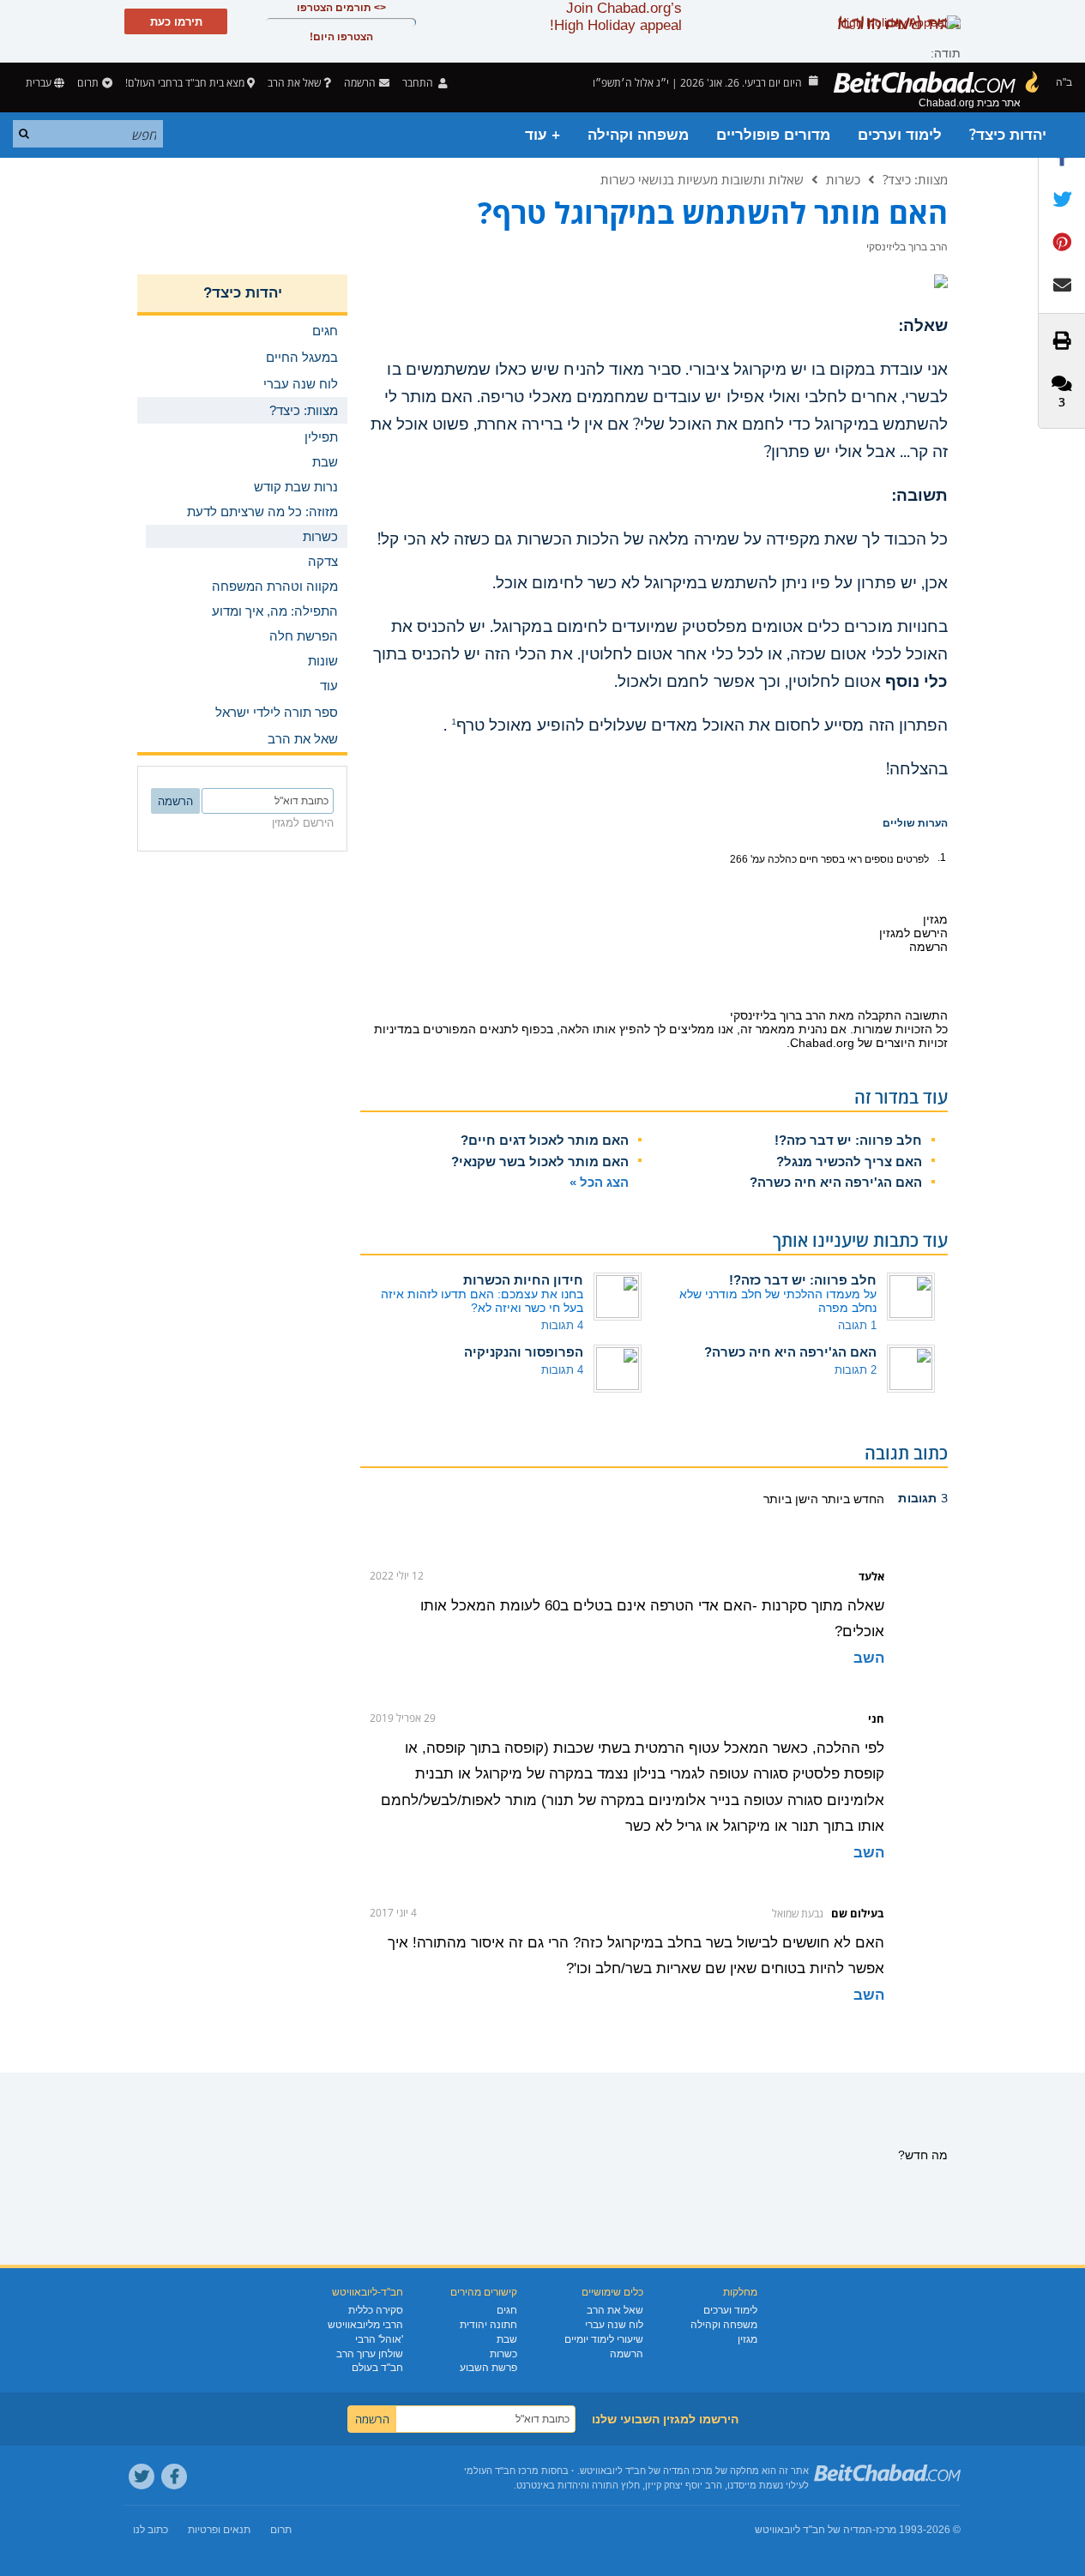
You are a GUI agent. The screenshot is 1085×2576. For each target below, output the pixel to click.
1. (942, 858)
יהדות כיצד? (1008, 135)
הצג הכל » (599, 1182)
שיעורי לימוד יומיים (604, 2339)
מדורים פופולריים (773, 135)
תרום (88, 83)
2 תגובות (856, 1370)
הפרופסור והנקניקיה (524, 1352)
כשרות (843, 179)
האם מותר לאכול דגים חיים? (545, 1140)
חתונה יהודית (488, 2325)
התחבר (419, 83)
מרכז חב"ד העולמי (501, 2471)
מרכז (886, 2530)
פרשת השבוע (488, 2368)
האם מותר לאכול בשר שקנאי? (540, 1162)
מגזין (747, 2339)
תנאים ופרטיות (219, 2530)
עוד (329, 686)
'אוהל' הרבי (379, 2339)
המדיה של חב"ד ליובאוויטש (814, 2530)
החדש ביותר (851, 1499)
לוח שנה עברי (614, 2325)
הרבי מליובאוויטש (365, 2325)
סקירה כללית (376, 2310)
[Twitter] (142, 2477)
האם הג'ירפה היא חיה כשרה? (836, 1182)
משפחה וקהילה (638, 135)
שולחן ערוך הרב (370, 2354)
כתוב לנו (151, 2530)
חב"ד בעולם (377, 2368)
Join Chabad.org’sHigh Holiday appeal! (616, 17)
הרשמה (627, 2354)
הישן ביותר (791, 1499)
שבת (507, 2339)
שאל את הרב (294, 83)
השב (869, 1658)
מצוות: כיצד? (915, 179)
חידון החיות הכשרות (523, 1280)
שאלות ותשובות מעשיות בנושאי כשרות (702, 179)
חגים (507, 2310)
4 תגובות (562, 1325)
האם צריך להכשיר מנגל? (849, 1162)
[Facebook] (174, 2477)
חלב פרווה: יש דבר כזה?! (848, 1140)
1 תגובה (857, 1325)
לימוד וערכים (900, 135)
